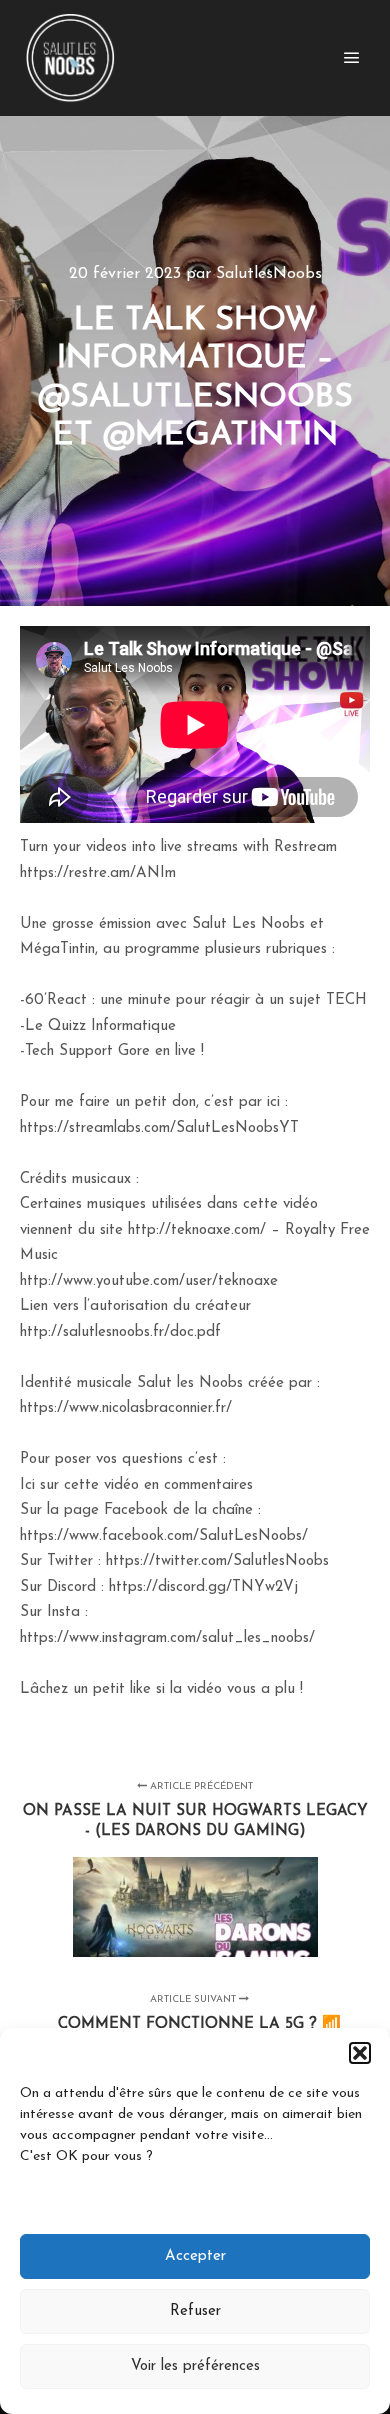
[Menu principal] (352, 58)
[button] (360, 2053)
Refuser (195, 2311)
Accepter (195, 2256)
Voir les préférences (195, 2366)
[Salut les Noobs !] (70, 58)
